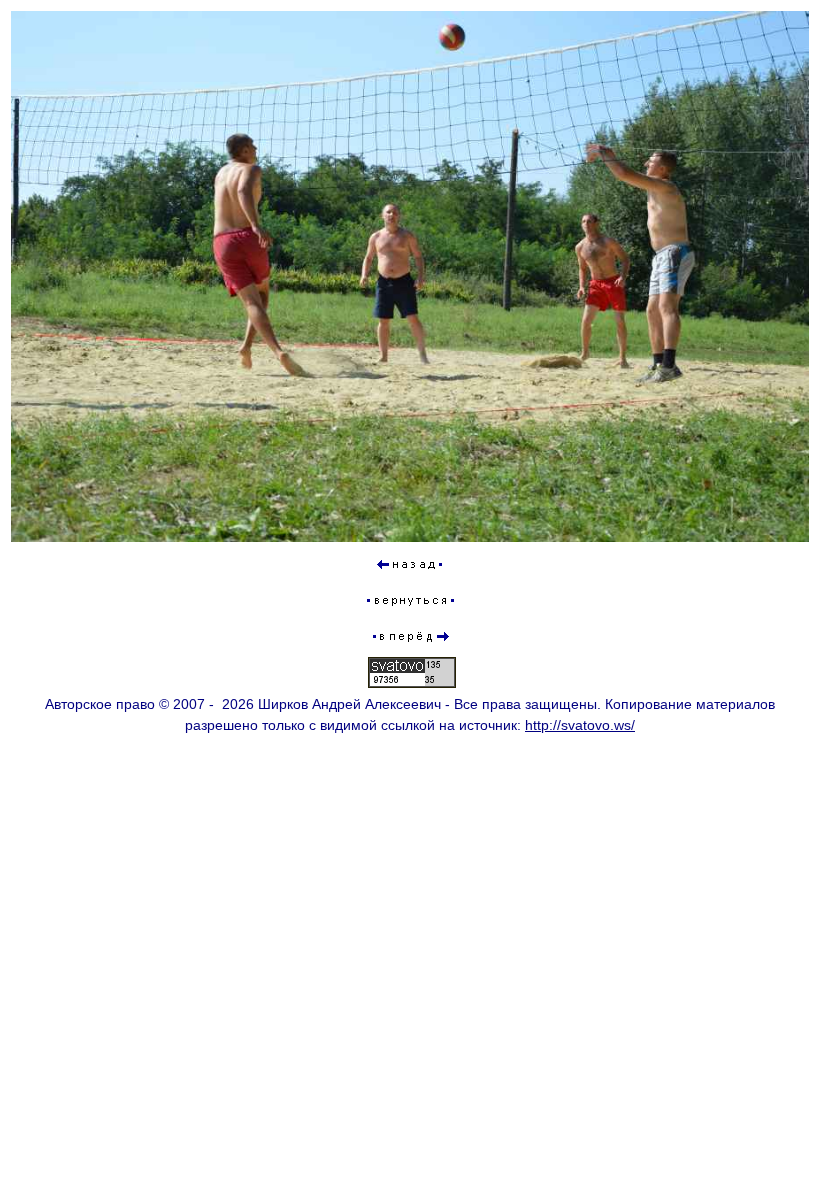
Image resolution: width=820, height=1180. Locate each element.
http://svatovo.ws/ (580, 725)
